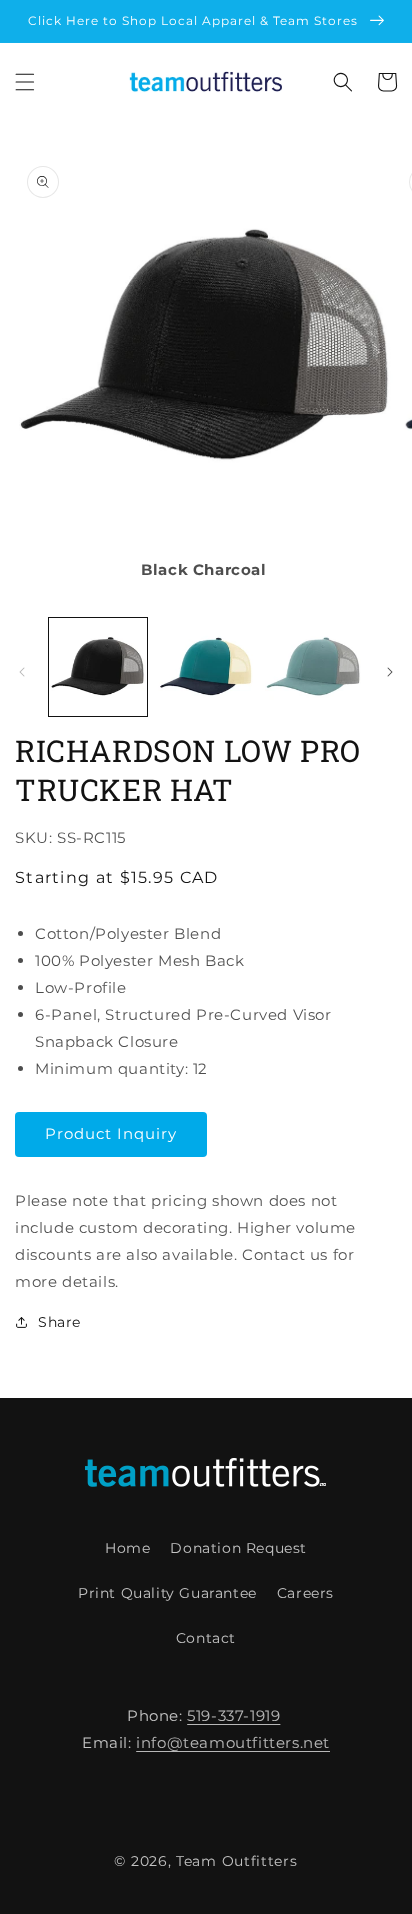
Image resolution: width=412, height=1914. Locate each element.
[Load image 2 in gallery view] (206, 667)
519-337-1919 (233, 1715)
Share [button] (59, 1322)
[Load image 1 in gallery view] (98, 667)
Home (127, 1548)
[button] (25, 82)
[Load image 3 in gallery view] (313, 667)
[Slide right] (390, 672)
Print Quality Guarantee (167, 1593)
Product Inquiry (111, 1133)
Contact (206, 1638)
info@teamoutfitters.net (233, 1742)
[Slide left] (22, 672)
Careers (305, 1593)
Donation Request (238, 1548)
